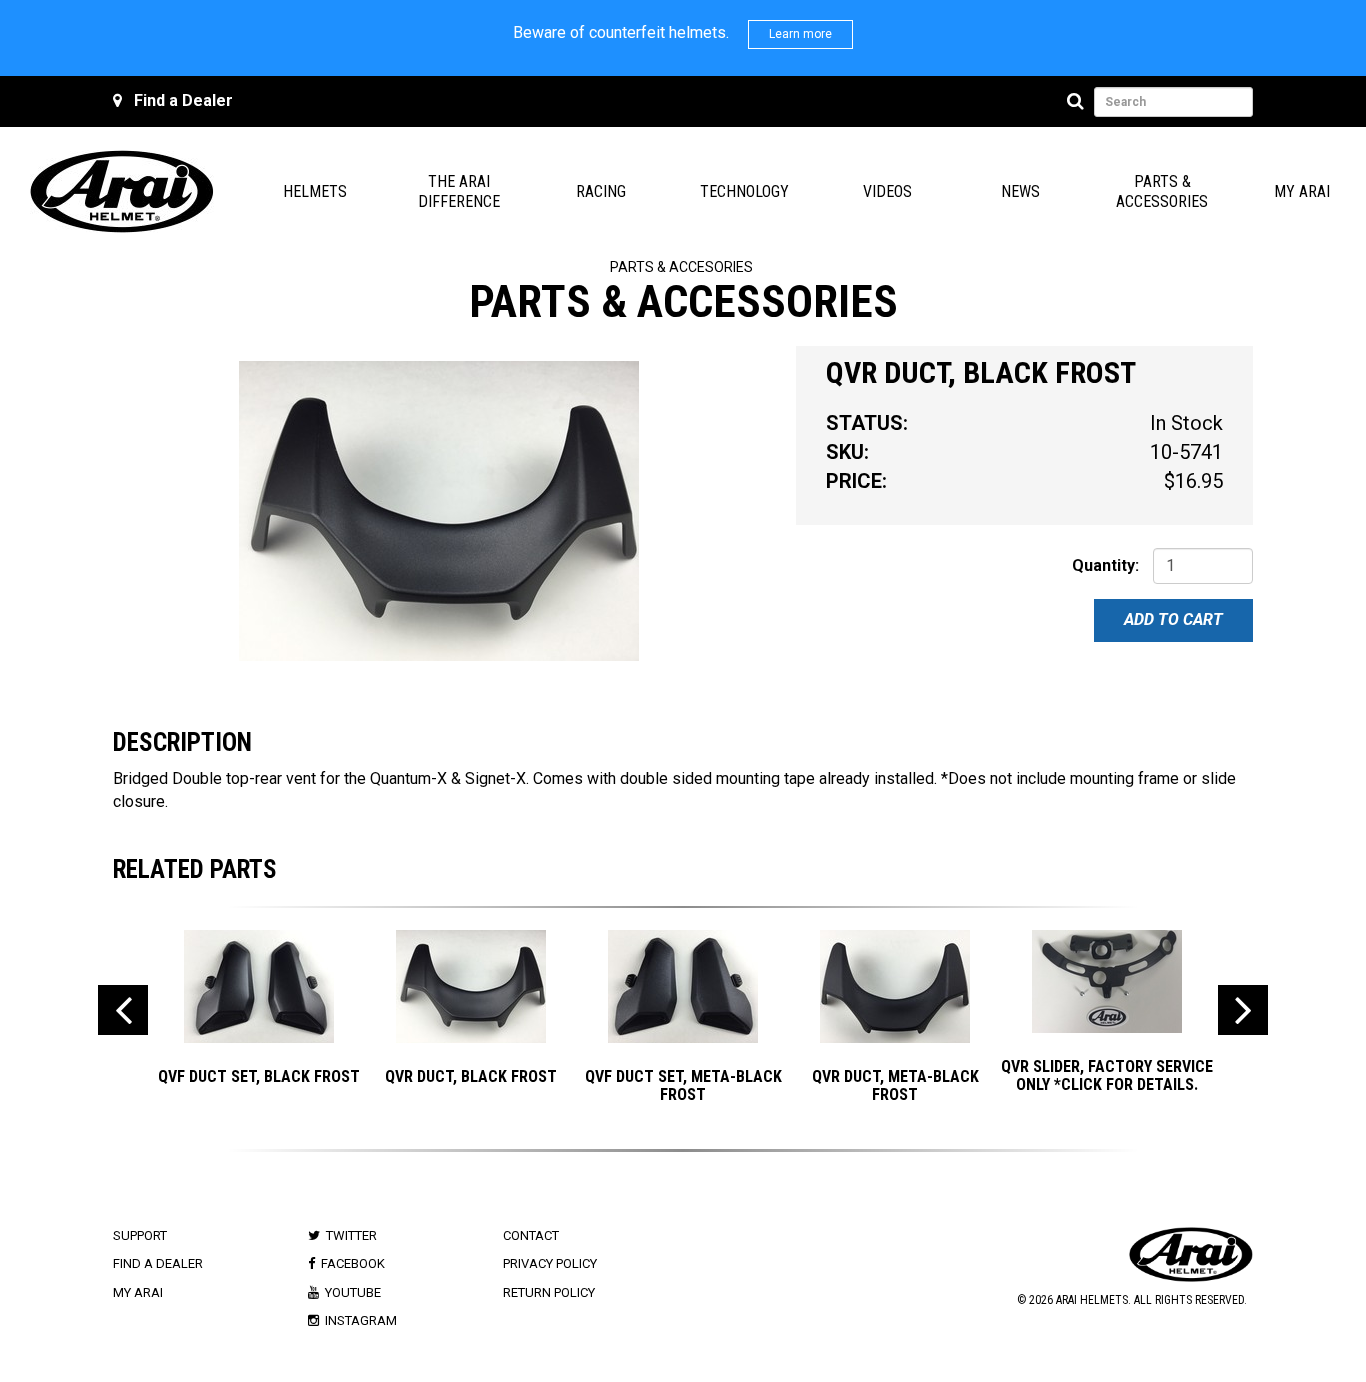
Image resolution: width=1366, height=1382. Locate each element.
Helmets (315, 191)
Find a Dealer (183, 100)
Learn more (800, 34)
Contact (531, 1235)
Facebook (353, 1263)
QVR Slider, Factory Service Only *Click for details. (1107, 1075)
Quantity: (1105, 565)
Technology (744, 191)
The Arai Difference (459, 191)
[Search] (1078, 102)
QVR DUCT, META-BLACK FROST (895, 1085)
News (1020, 191)
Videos (887, 191)
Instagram (361, 1320)
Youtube (353, 1292)
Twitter (351, 1235)
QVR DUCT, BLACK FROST (471, 1076)
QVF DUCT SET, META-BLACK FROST (683, 1085)
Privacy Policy (550, 1263)
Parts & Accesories (681, 267)
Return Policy (549, 1292)
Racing (601, 191)
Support (140, 1235)
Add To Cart (1173, 619)
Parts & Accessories (1162, 191)
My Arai (1302, 191)
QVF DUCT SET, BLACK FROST (259, 1076)
